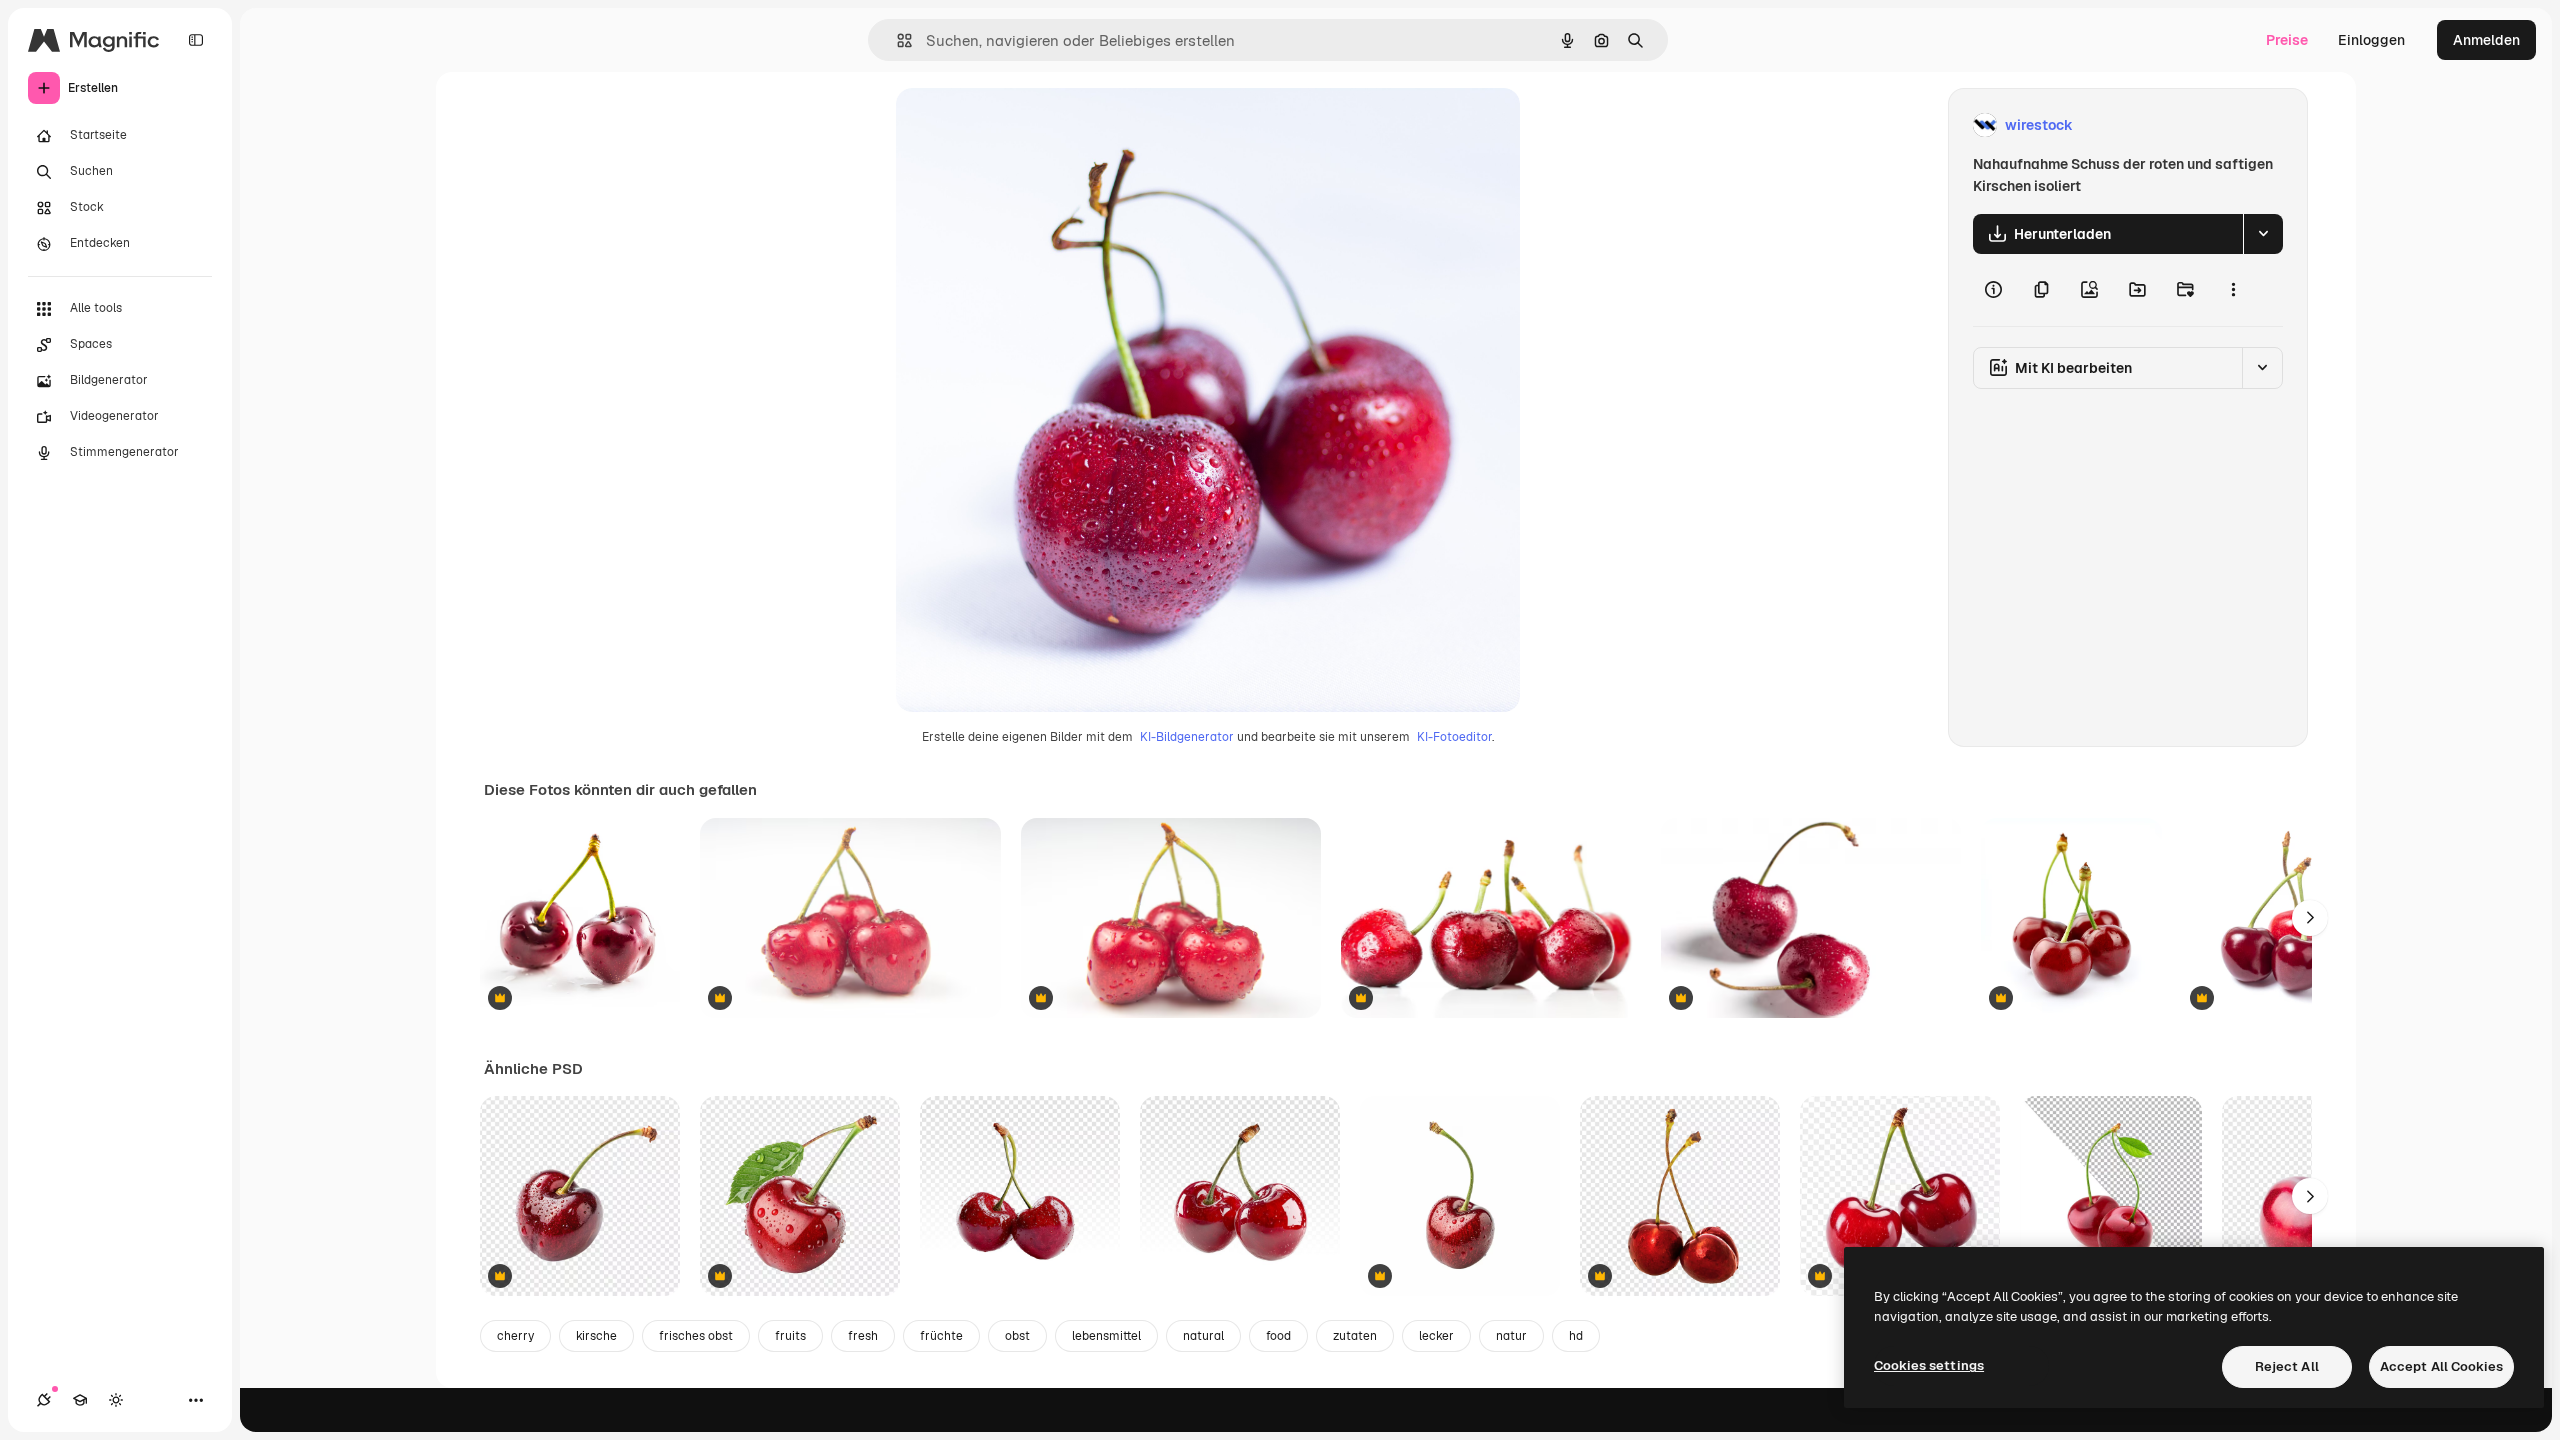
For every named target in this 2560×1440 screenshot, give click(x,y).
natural (1203, 1336)
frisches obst (696, 1336)
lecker (1436, 1336)
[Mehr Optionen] (2233, 290)
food (1278, 1336)
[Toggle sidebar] (196, 40)
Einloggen (2371, 40)
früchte (941, 1336)
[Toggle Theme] (116, 1400)
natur (1511, 1336)
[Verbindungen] (44, 1400)
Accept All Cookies (2441, 1366)
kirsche (596, 1336)
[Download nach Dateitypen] (2263, 234)
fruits (790, 1336)
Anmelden (2486, 40)
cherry (515, 1336)
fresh (863, 1336)
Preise (2287, 40)
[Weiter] (2310, 918)
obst (1017, 1336)
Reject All (2287, 1366)
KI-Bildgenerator (1187, 737)
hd (1576, 1336)
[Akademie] (80, 1400)
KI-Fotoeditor (1454, 737)
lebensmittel (1106, 1336)
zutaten (1355, 1336)
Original (1024, 125)
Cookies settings (1929, 1365)
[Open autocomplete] (896, 40)
